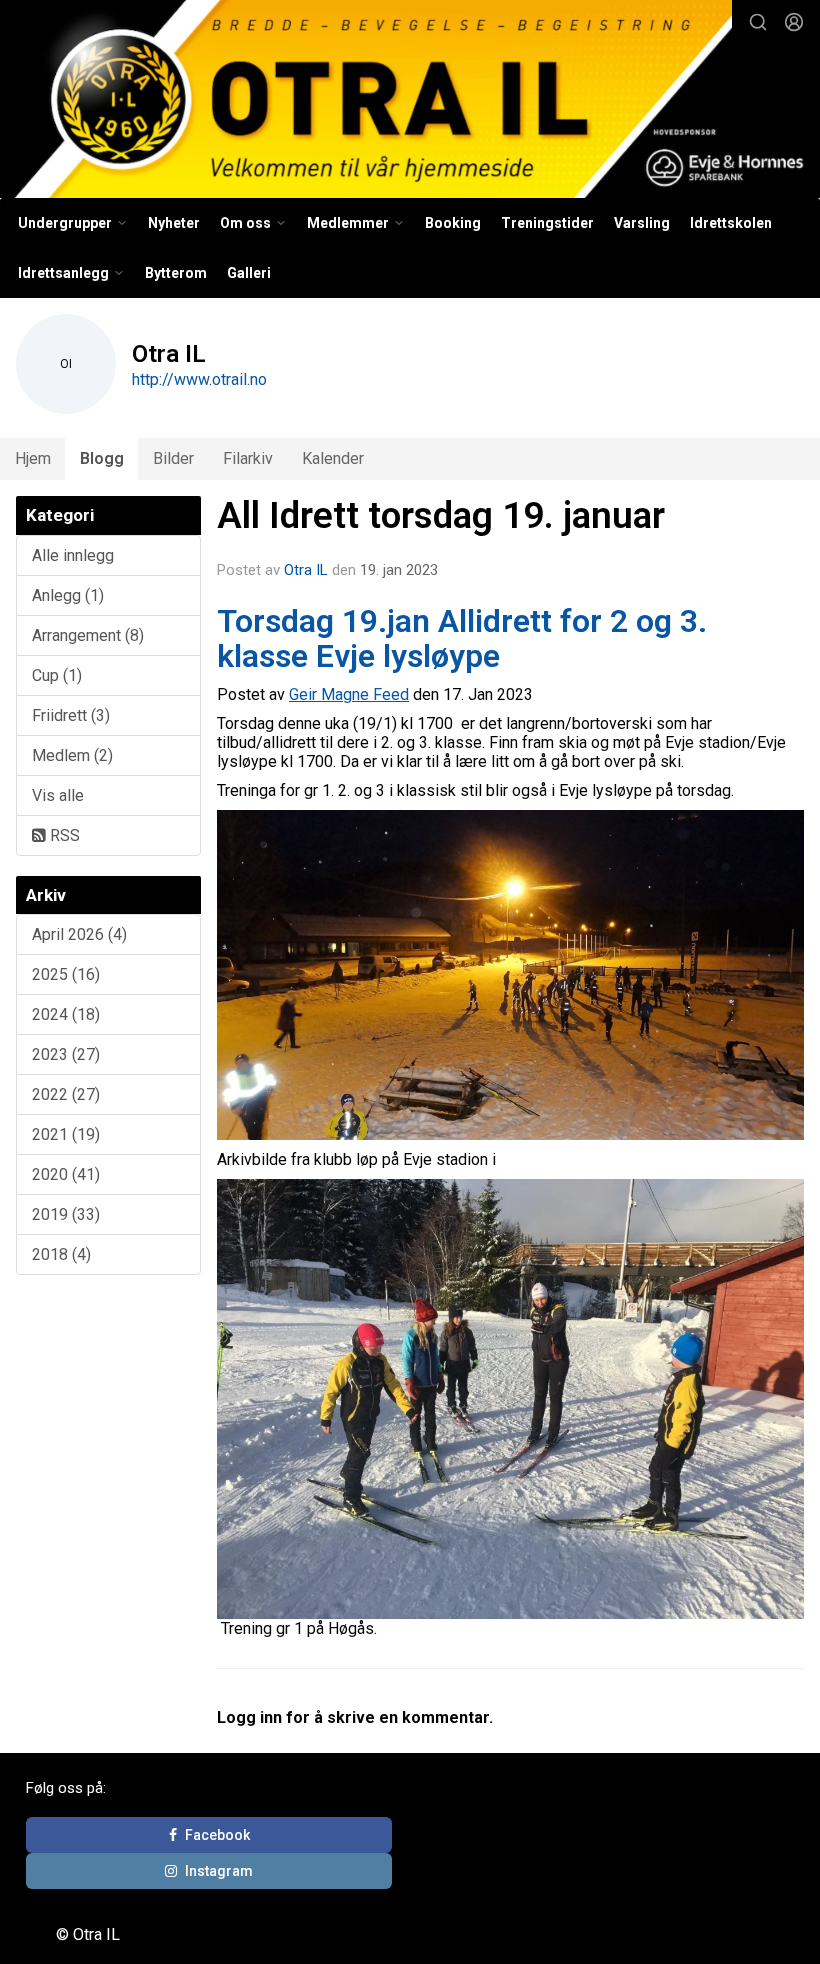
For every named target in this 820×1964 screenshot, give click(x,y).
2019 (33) (66, 1214)
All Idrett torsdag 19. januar (441, 515)
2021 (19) (66, 1134)
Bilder (173, 458)
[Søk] (758, 22)
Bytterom (176, 273)
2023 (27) (66, 1054)
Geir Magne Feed (349, 694)
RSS (63, 835)
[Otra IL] (410, 102)
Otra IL (306, 570)
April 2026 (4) (79, 934)
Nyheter (174, 223)
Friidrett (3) (71, 715)
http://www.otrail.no (199, 379)
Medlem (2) (72, 755)
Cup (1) (57, 675)
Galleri (249, 273)
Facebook (217, 1835)
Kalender (333, 458)
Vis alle (58, 795)
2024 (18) (66, 1014)
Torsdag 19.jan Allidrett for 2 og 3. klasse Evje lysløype (462, 638)
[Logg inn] (794, 22)
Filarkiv (248, 458)
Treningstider (547, 223)
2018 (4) (61, 1254)
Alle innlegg (73, 555)
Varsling (642, 223)
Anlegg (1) (68, 595)
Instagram (219, 1871)
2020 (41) (66, 1174)
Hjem (33, 458)
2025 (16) (66, 974)
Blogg (102, 458)
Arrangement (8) (88, 635)
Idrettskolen (731, 223)
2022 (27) (66, 1094)
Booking (453, 223)
